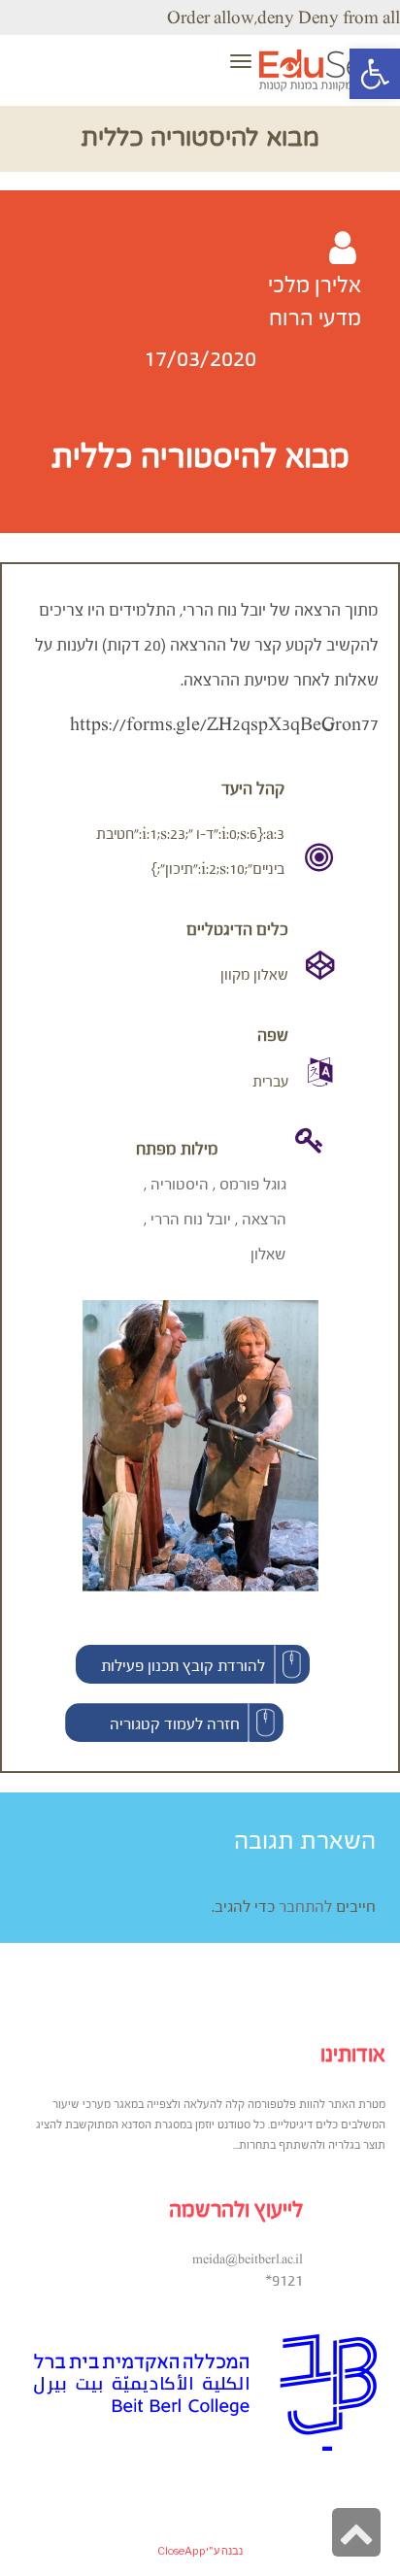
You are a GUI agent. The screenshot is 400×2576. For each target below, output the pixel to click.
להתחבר (305, 1906)
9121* (284, 2280)
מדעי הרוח (315, 318)
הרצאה (264, 1219)
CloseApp (182, 2551)
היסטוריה (180, 1184)
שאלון (268, 1254)
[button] (193, 1664)
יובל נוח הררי (191, 1219)
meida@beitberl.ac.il (248, 2259)
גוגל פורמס (253, 1184)
